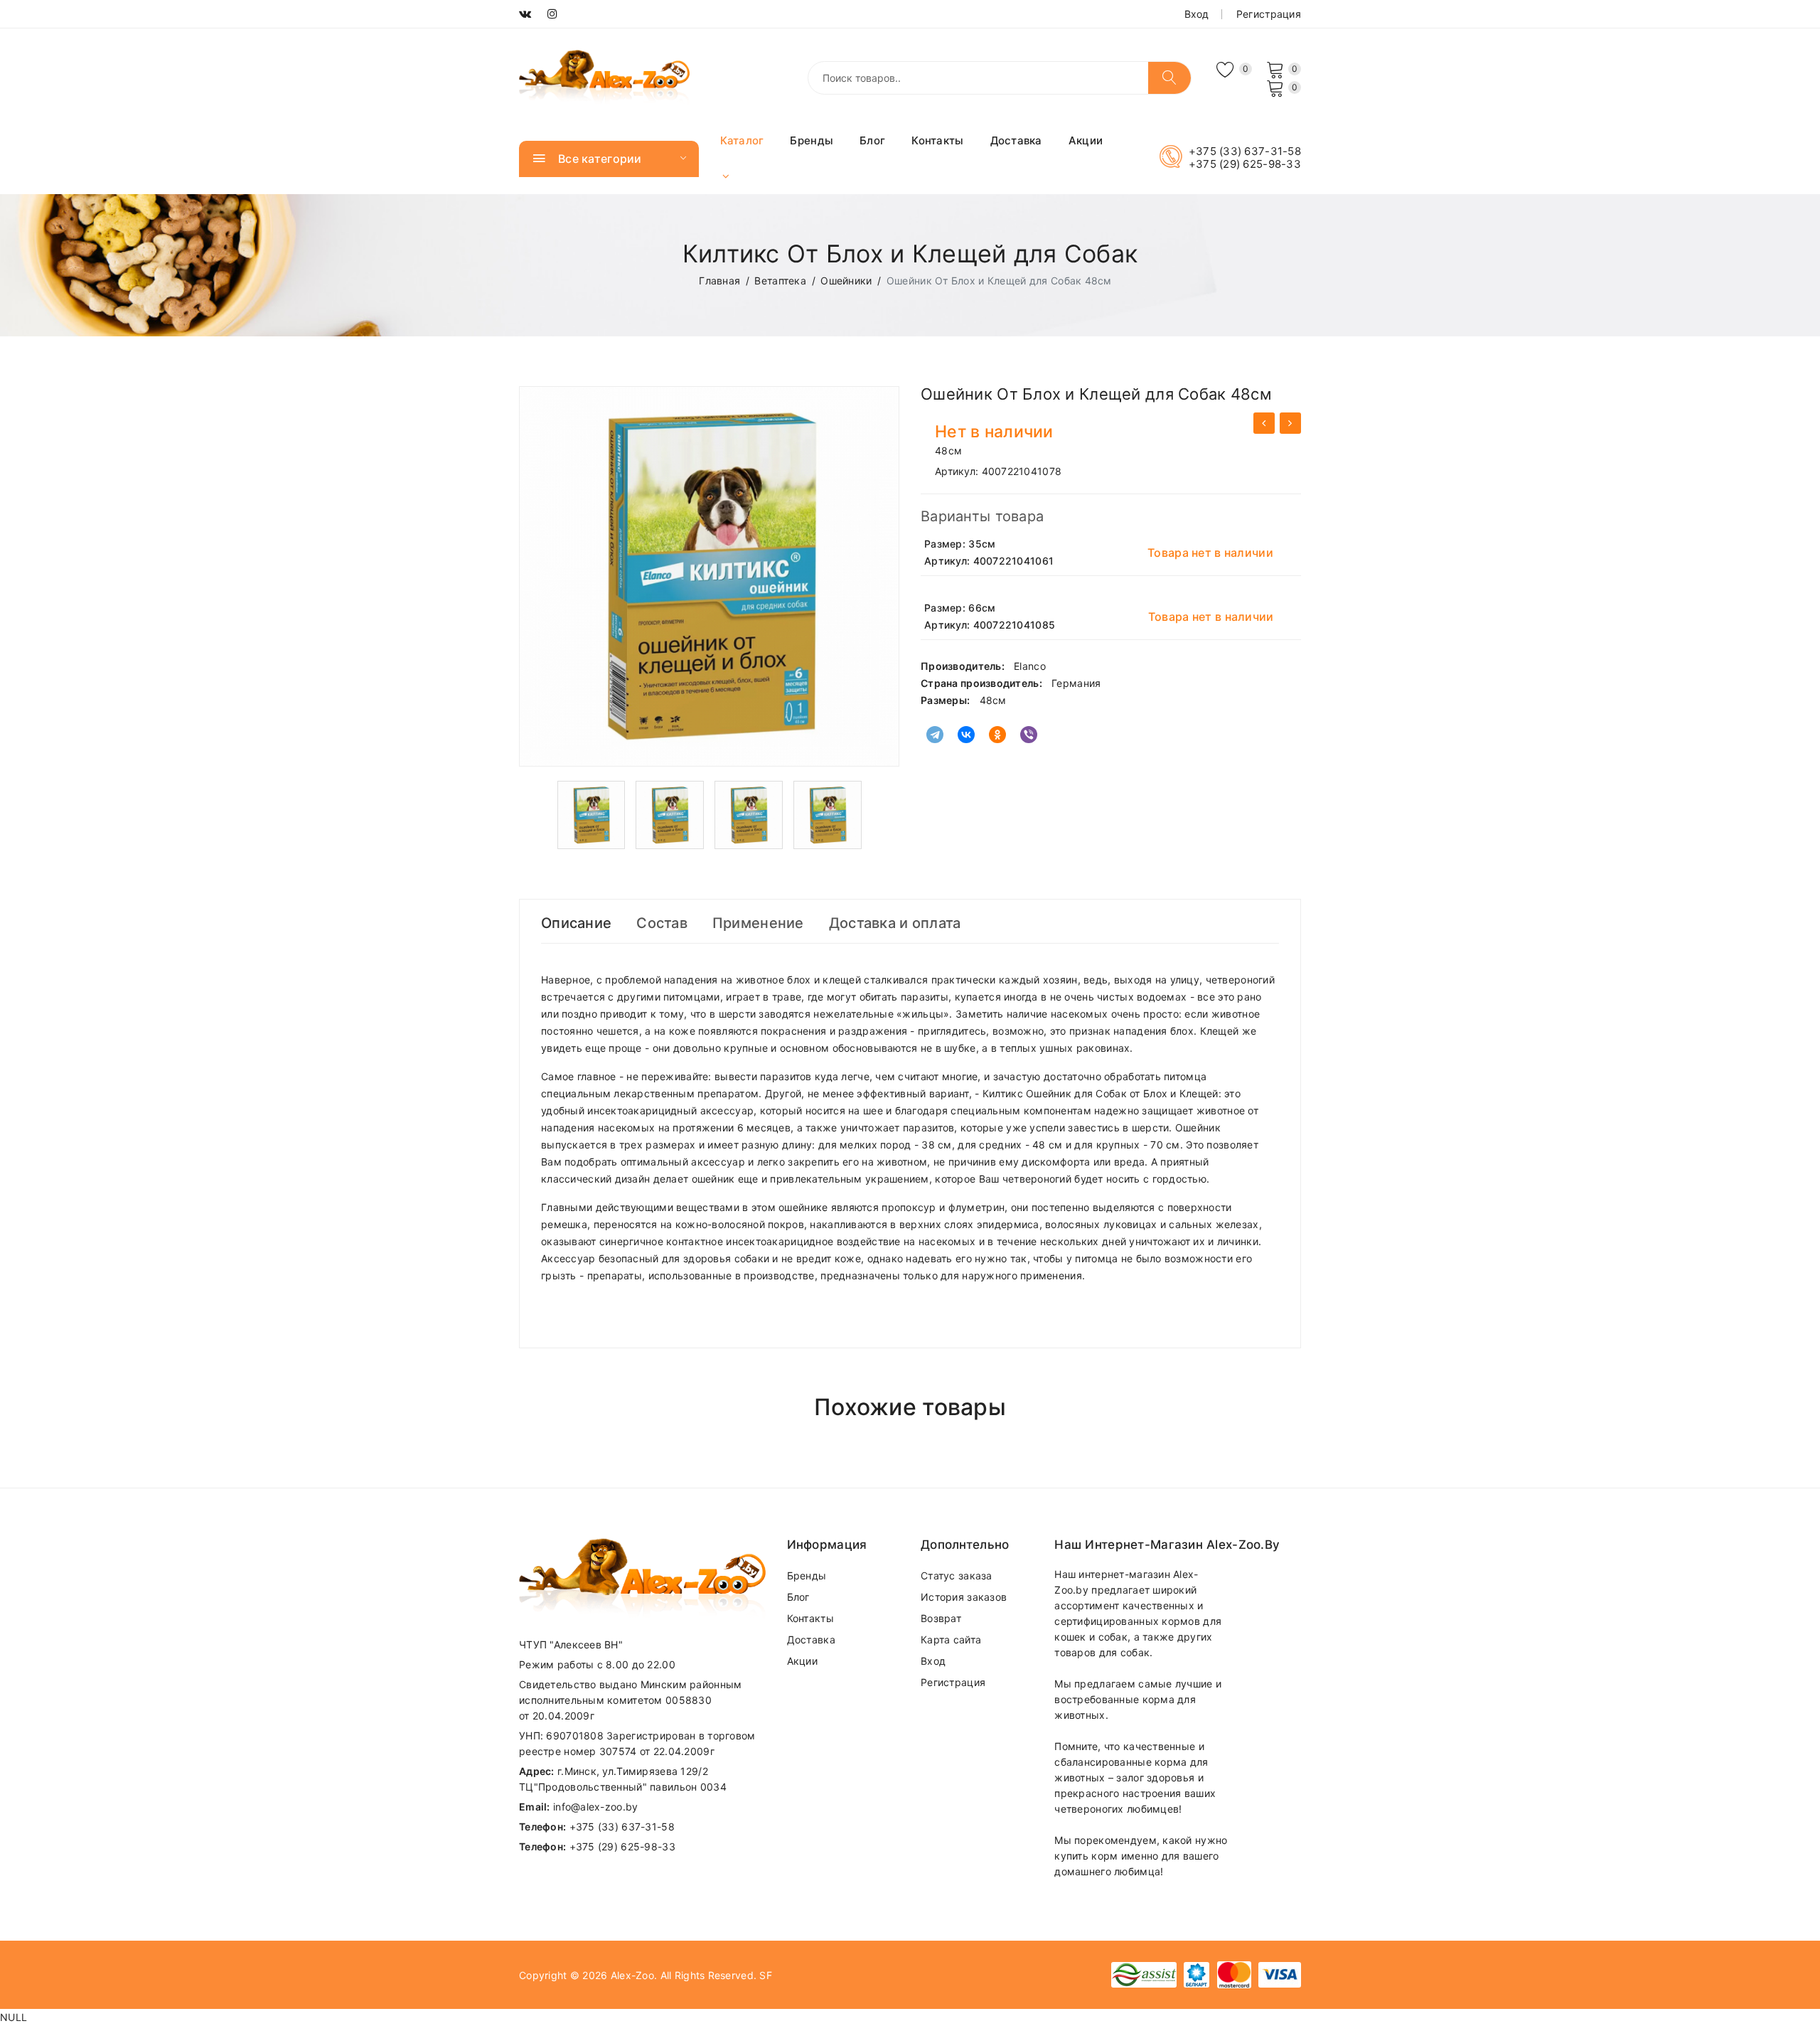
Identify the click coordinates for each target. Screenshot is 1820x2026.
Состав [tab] (662, 923)
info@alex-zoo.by (595, 1807)
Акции (1086, 140)
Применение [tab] (758, 923)
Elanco (1030, 666)
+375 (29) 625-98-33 (1245, 164)
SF (766, 1975)
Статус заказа (957, 1576)
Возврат (941, 1618)
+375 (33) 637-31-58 (1245, 151)
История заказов (964, 1597)
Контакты (937, 140)
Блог (872, 140)
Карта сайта (951, 1640)
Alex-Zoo (632, 1975)
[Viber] (1029, 735)
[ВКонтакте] (966, 735)
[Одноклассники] (997, 735)
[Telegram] (935, 735)
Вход (1197, 14)
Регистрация (1269, 14)
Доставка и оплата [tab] (895, 923)
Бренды (812, 140)
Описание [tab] (576, 923)
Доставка (1016, 140)
